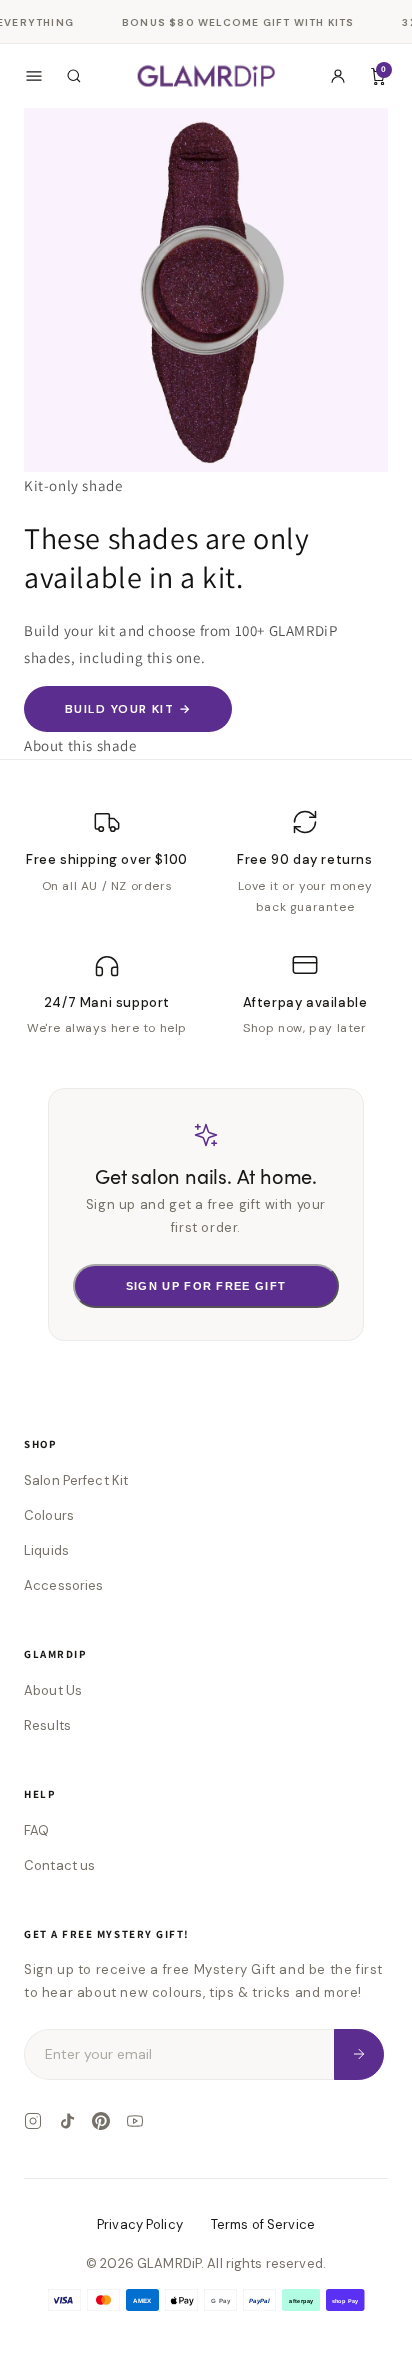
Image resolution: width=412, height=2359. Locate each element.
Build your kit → (128, 709)
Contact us (59, 1865)
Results (47, 1725)
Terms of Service (263, 2224)
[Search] (74, 76)
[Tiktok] (67, 2121)
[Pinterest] (101, 2121)
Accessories (63, 1585)
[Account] (338, 76)
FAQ (36, 1830)
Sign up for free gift (206, 1286)
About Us (53, 1690)
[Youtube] (135, 2121)
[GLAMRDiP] (206, 75)
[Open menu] (34, 76)
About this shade (80, 745)
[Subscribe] (359, 2054)
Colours (49, 1515)
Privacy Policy (140, 2224)
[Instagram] (33, 2121)
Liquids (46, 1550)
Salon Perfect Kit (76, 1480)
